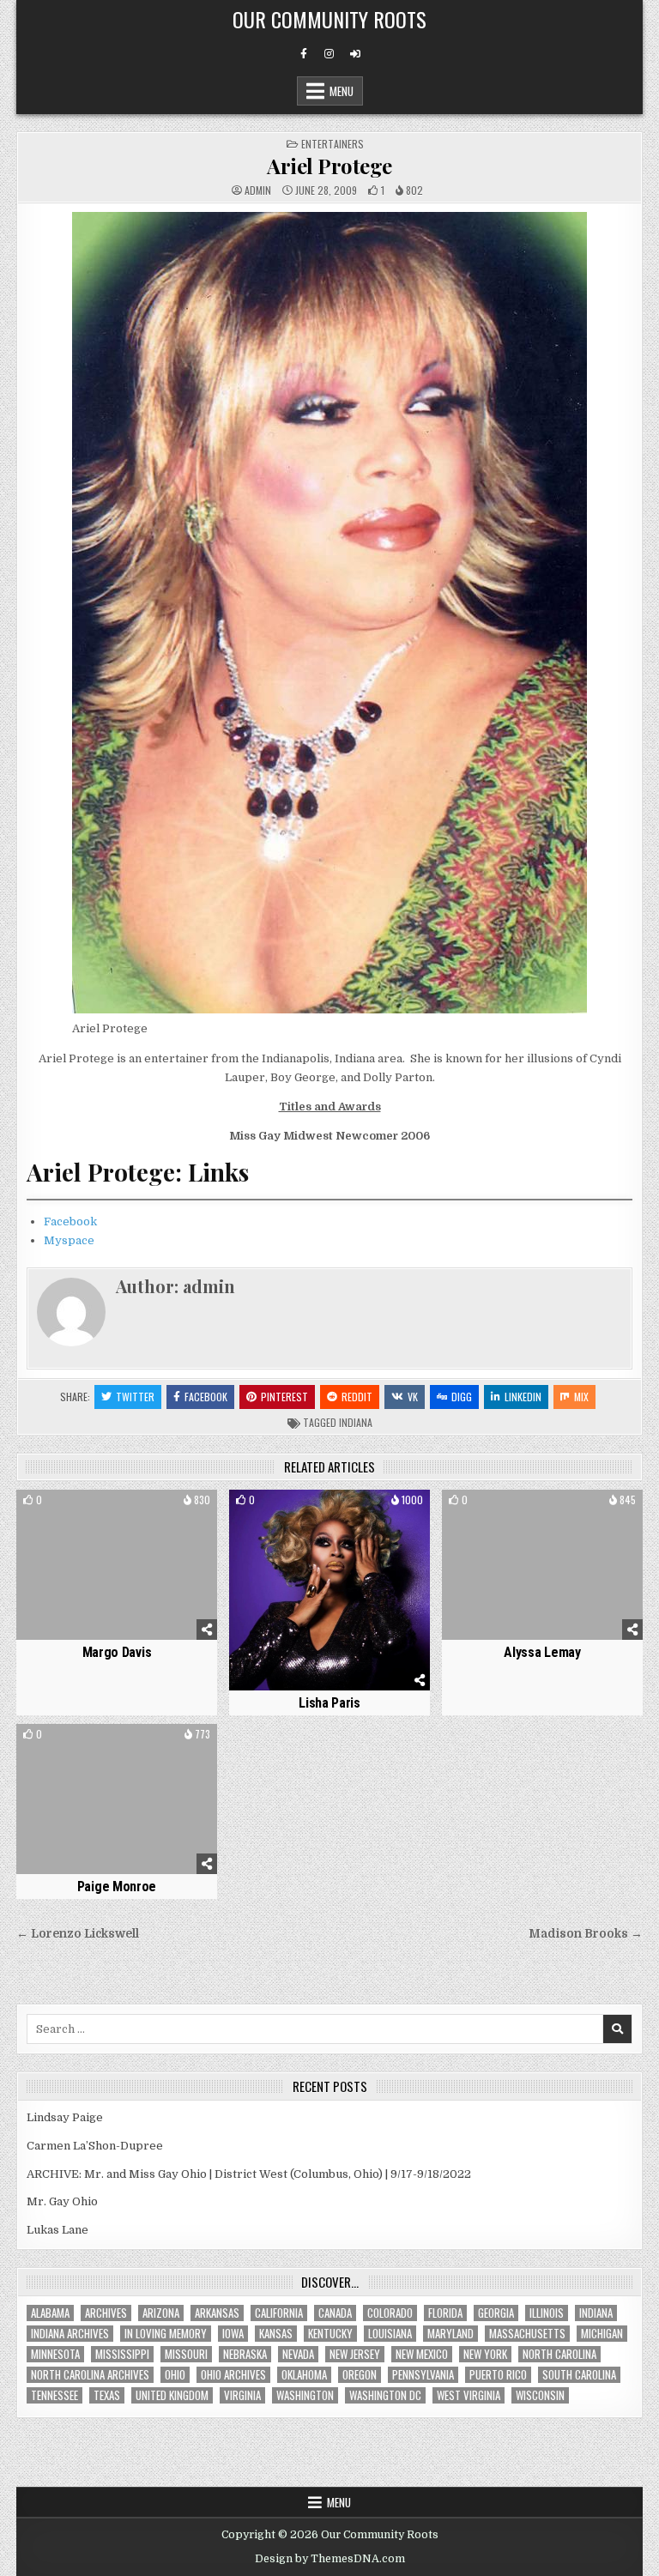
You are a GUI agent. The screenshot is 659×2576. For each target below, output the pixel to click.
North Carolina (559, 2354)
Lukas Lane (57, 2230)
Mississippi (122, 2354)
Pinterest (284, 1397)
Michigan (602, 2334)
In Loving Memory (166, 2334)
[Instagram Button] (329, 54)
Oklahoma (304, 2375)
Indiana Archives (70, 2334)
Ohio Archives (233, 2375)
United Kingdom (172, 2395)
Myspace (69, 1240)
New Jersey (355, 2354)
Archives (106, 2313)
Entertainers (333, 144)
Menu (342, 91)
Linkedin (523, 1397)
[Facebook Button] (304, 54)
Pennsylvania (423, 2375)
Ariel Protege (329, 166)
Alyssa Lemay (542, 1652)
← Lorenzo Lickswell (78, 1934)
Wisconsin (540, 2395)
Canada (335, 2313)
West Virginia (469, 2395)
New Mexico (422, 2354)
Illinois (547, 2313)
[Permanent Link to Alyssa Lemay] (542, 1565)
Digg (462, 1397)
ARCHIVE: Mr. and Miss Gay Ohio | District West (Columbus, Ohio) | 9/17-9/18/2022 (249, 2174)
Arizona (161, 2313)
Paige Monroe (117, 1887)
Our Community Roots (329, 19)
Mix (581, 1397)
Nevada (298, 2354)
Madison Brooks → (586, 1934)
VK (413, 1397)
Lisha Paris (329, 1703)
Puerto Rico (498, 2375)
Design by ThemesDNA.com (330, 2559)
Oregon (360, 2375)
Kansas (276, 2334)
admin (258, 190)
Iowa (233, 2334)
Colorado (390, 2313)
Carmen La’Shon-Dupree (95, 2146)
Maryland (450, 2334)
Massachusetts (527, 2334)
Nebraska (245, 2354)
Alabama (50, 2313)
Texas (107, 2395)
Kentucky (330, 2334)
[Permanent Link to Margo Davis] (116, 1565)
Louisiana (390, 2334)
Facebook (70, 1221)
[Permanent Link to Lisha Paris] (329, 1590)
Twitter (135, 1397)
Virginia (242, 2395)
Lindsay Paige (65, 2117)
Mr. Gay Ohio (62, 2201)
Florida (445, 2313)
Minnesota (55, 2354)
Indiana (356, 1422)
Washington (305, 2395)
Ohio (175, 2375)
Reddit (357, 1397)
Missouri (186, 2354)
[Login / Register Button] (355, 54)
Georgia (496, 2313)
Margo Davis (117, 1652)
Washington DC (385, 2395)
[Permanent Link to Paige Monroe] (116, 1799)
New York (485, 2354)
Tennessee (54, 2395)
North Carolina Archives (90, 2375)
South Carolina (579, 2375)
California (279, 2313)
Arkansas (217, 2313)
